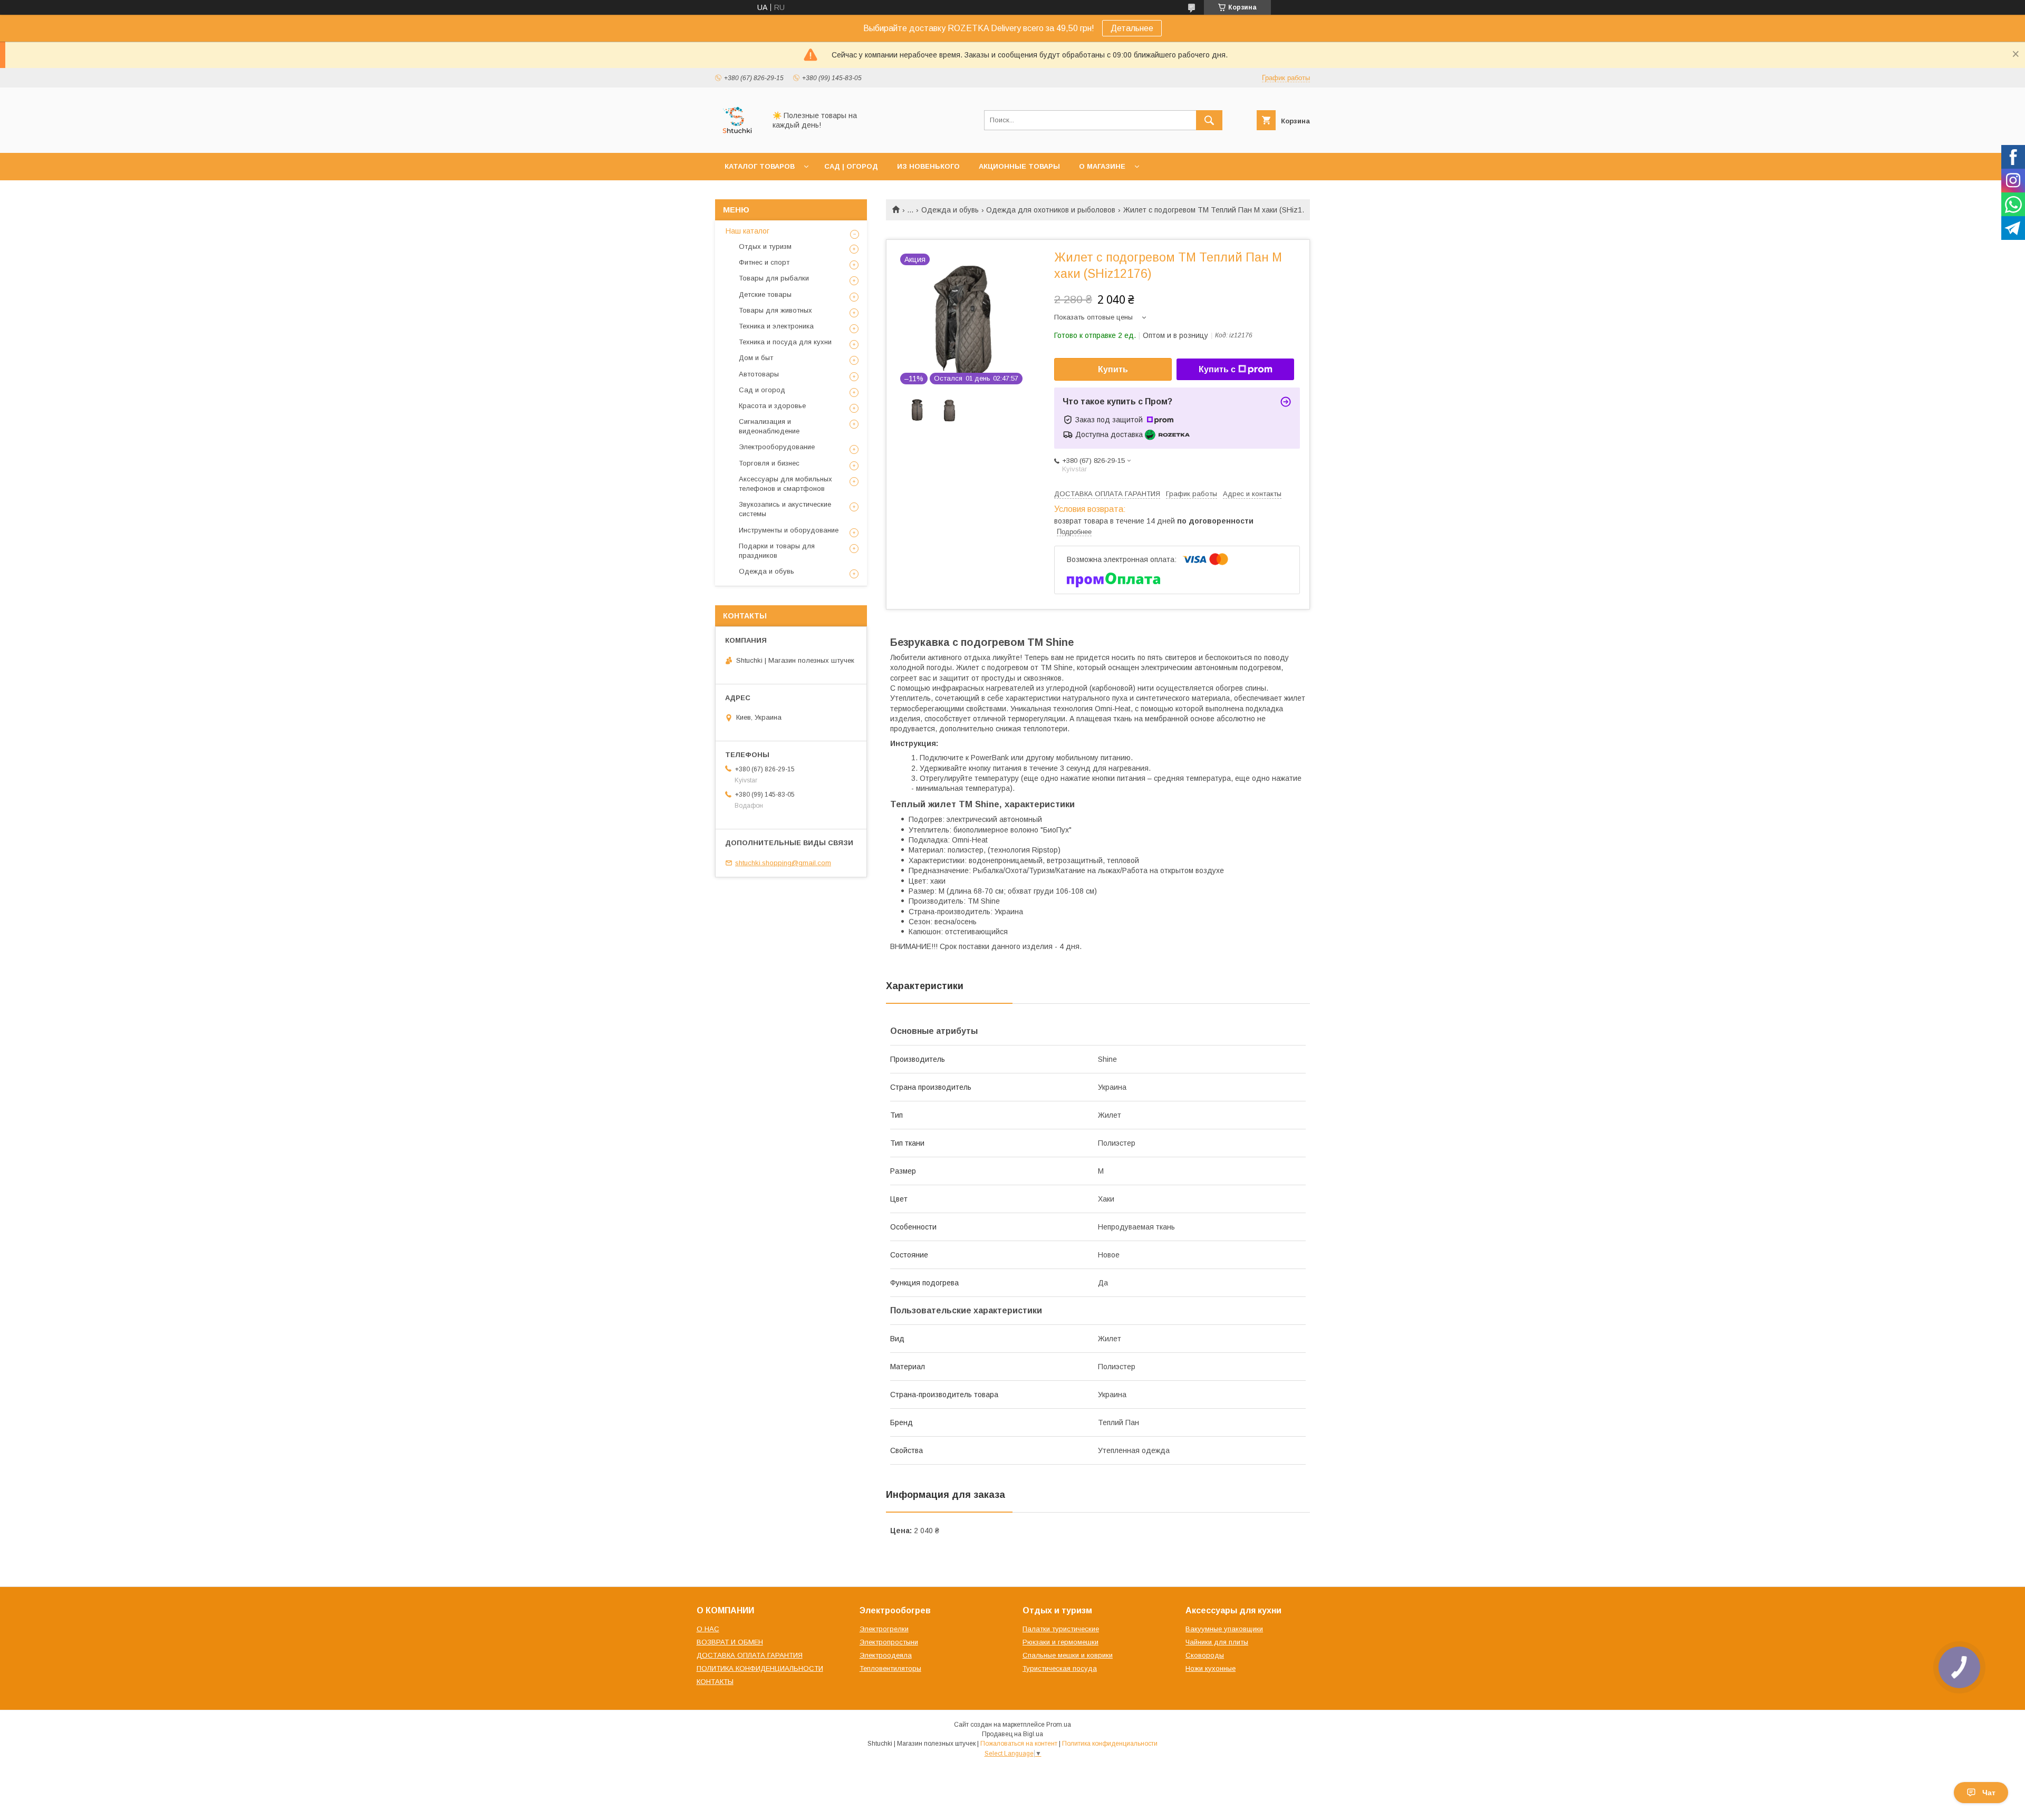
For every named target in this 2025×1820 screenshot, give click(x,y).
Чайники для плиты (1217, 1642)
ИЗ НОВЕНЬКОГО (928, 166)
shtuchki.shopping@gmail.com (783, 863)
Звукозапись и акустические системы (785, 509)
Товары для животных (775, 310)
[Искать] (1209, 120)
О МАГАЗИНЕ (1102, 166)
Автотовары (759, 374)
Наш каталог (748, 231)
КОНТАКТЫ (715, 1682)
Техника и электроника (776, 326)
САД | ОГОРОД (851, 166)
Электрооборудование (777, 447)
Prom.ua (1059, 1725)
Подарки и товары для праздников (777, 551)
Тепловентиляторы (890, 1668)
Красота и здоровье (772, 406)
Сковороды (1205, 1655)
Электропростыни (889, 1642)
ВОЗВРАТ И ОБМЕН (730, 1642)
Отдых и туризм (765, 246)
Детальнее (1132, 28)
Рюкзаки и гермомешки (1060, 1642)
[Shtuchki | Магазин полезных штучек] (737, 139)
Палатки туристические (1061, 1629)
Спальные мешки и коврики (1068, 1655)
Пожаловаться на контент (1019, 1744)
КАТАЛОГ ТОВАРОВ (760, 166)
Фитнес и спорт (764, 262)
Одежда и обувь (950, 210)
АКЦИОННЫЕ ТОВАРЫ (1019, 166)
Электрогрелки (884, 1629)
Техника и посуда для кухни (785, 342)
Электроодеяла (886, 1655)
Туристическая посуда (1060, 1668)
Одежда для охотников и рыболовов (1051, 210)
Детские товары (765, 294)
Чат (1989, 1793)
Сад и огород (762, 390)
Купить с (1217, 369)
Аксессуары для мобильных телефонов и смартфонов (785, 484)
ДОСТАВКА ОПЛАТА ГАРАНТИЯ (750, 1655)
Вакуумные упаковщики (1224, 1629)
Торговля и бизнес (769, 463)
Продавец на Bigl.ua (1012, 1734)
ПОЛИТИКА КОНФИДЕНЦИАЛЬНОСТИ (760, 1668)
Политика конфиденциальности (1110, 1744)
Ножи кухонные (1211, 1668)
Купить (1113, 369)
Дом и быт (756, 358)
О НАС (708, 1629)
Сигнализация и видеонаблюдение (769, 426)
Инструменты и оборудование (789, 530)
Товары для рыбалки (774, 278)
